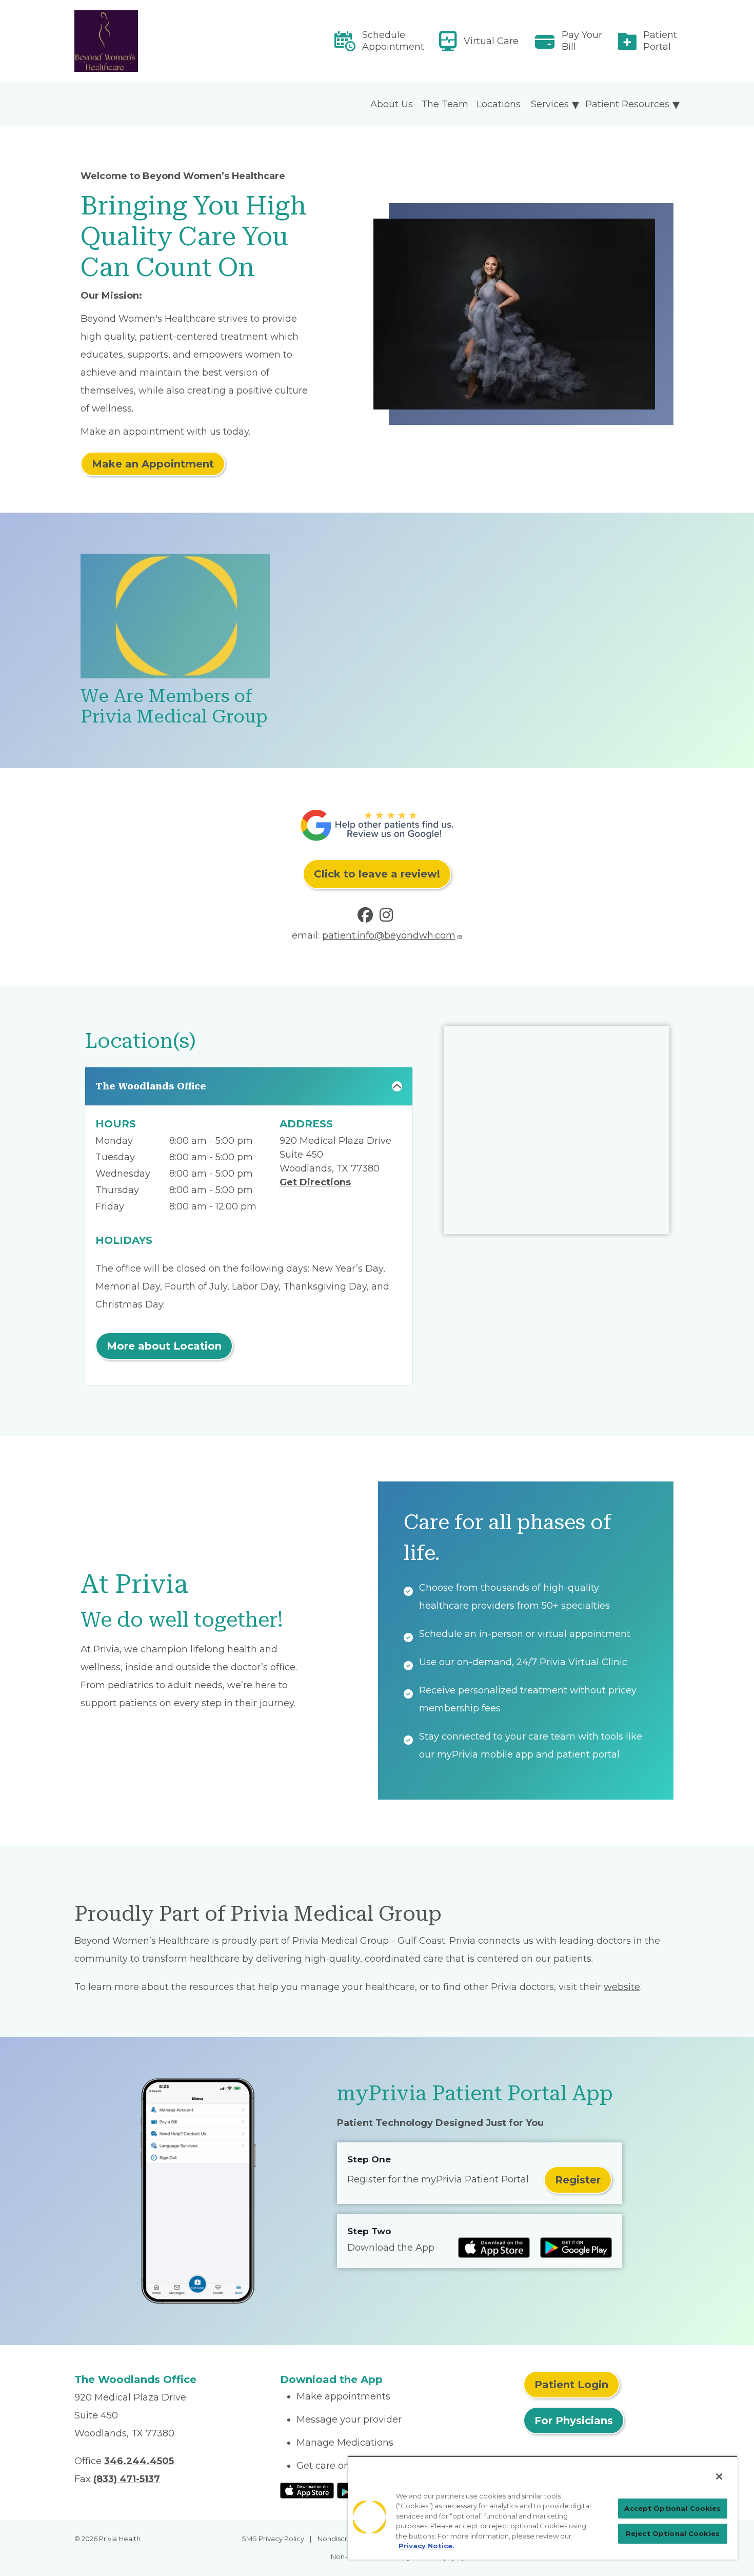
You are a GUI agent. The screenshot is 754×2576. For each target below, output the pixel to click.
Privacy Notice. (426, 2546)
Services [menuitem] (550, 104)
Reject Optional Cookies (673, 2533)
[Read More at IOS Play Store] (307, 2490)
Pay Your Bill (582, 41)
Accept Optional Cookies (672, 2508)
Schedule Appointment (393, 41)
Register (578, 2180)
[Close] (719, 2476)
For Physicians (574, 2421)
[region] (543, 2508)
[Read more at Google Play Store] (576, 2248)
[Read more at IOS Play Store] (494, 2248)
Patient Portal (660, 41)
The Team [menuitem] (445, 104)
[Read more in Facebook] (367, 918)
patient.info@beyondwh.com (389, 935)
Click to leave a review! (377, 874)
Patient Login (571, 2385)
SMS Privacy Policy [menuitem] (273, 2539)
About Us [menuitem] (392, 104)
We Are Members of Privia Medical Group (174, 706)
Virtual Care (491, 41)
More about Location (164, 1346)
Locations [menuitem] (499, 104)
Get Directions (315, 1182)
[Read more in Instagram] (388, 918)
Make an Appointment (153, 464)
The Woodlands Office (151, 1086)
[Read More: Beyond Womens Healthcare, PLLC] (171, 41)
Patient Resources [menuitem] (627, 104)
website (622, 1987)
